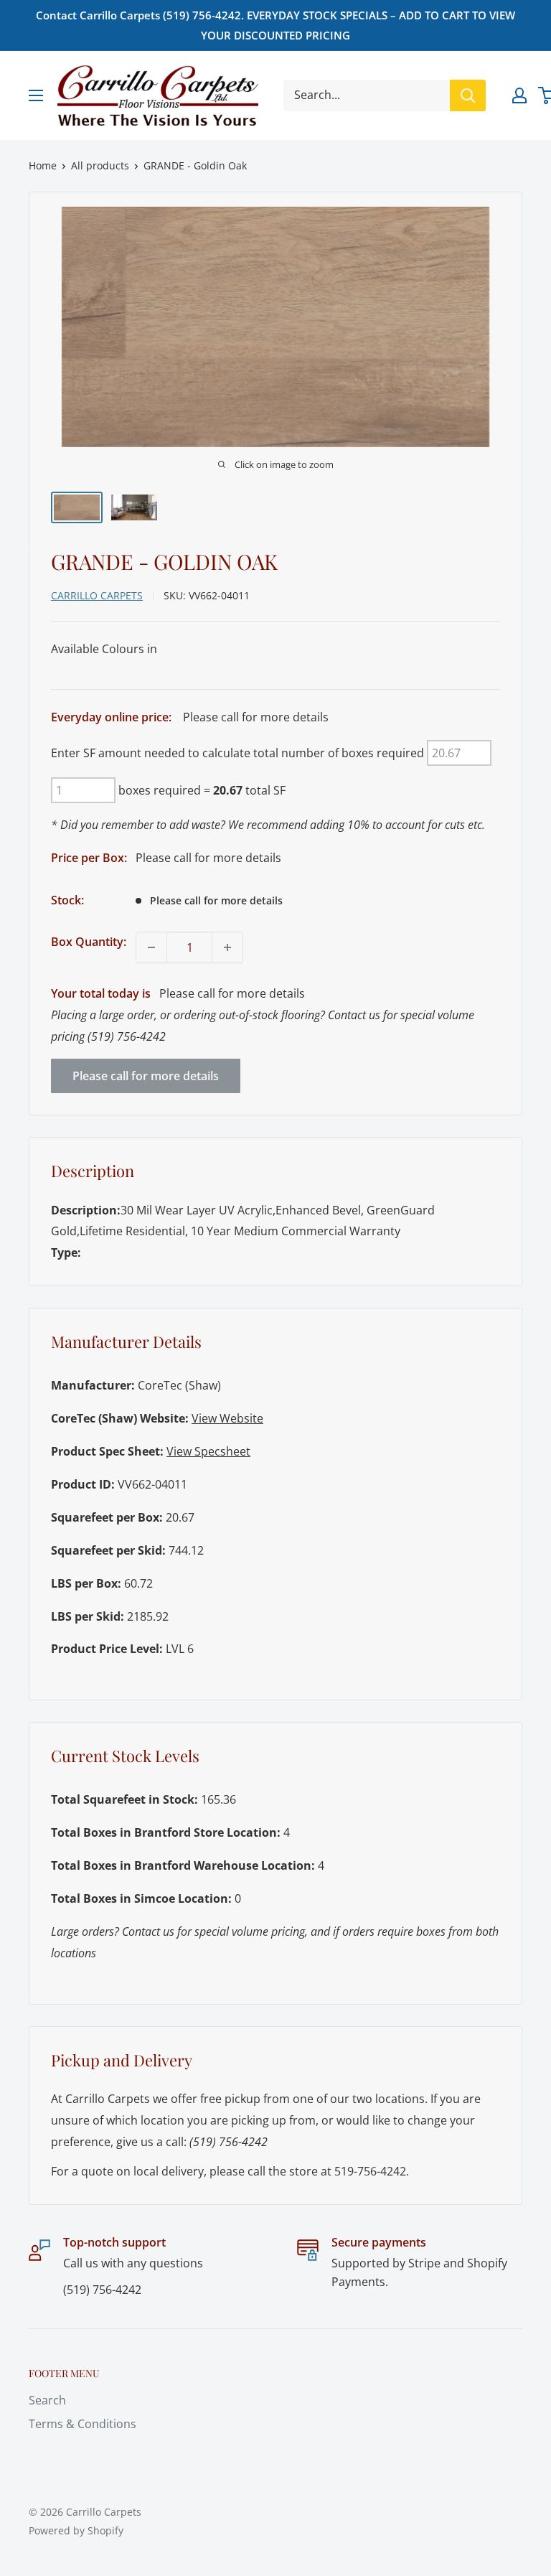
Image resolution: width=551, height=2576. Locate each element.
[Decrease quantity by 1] (151, 947)
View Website (227, 1418)
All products (100, 165)
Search (47, 2400)
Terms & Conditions (83, 2424)
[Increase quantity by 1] (227, 947)
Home (43, 165)
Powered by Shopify (76, 2530)
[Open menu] (36, 95)
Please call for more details (146, 1076)
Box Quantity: (89, 942)
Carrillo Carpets (97, 595)
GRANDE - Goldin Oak (195, 165)
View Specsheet (208, 1451)
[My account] (519, 95)
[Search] (468, 95)
